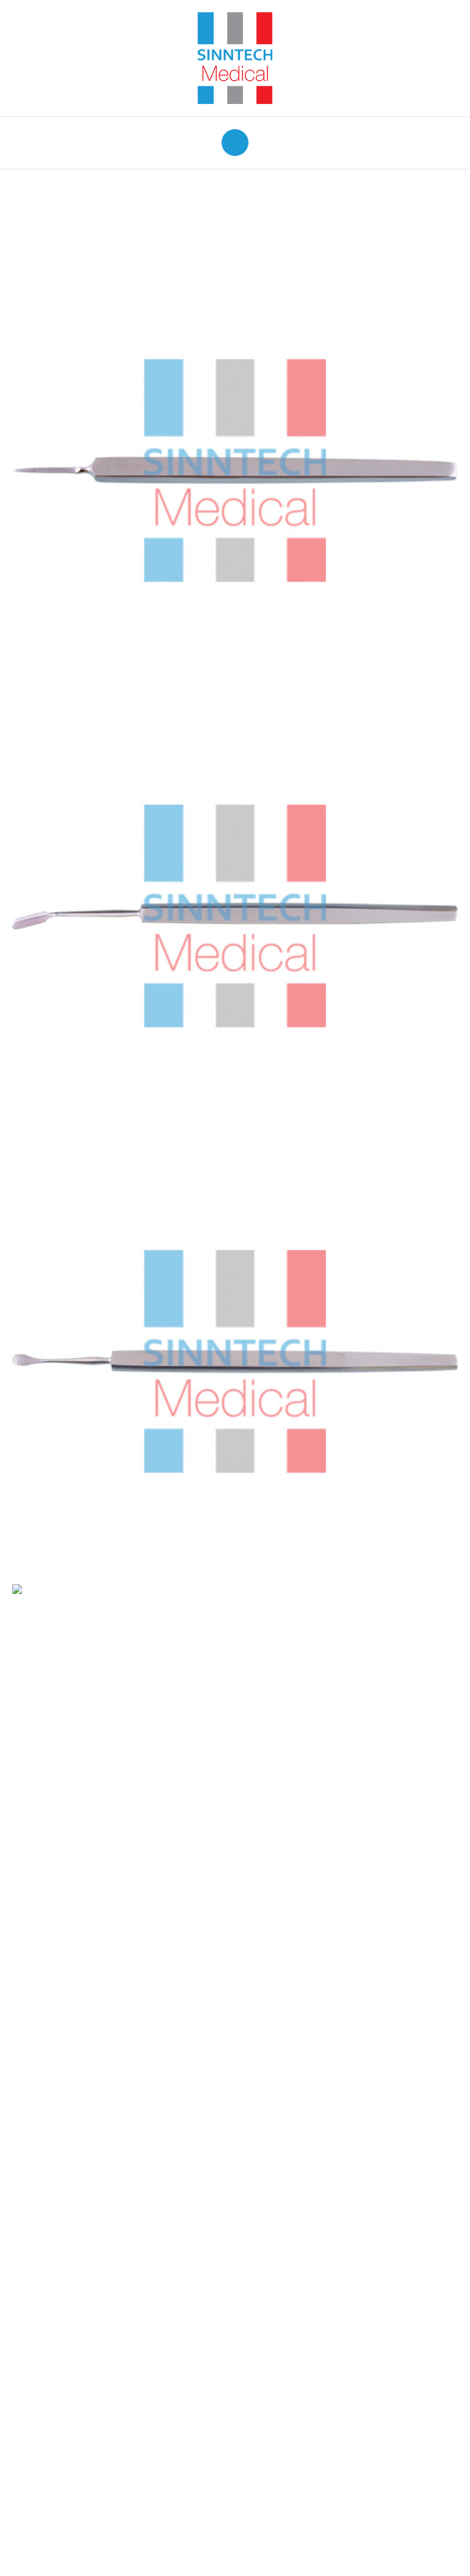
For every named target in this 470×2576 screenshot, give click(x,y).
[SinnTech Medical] (235, 57)
